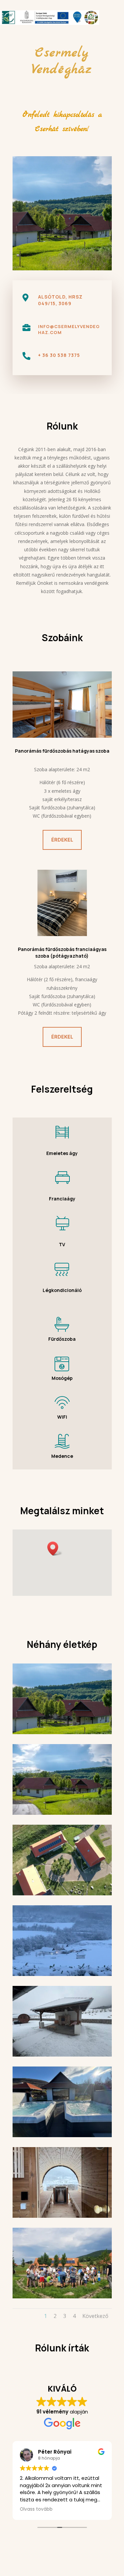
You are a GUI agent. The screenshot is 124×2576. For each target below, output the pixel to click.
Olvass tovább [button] (36, 2509)
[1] (62, 1813)
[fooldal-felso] (62, 1732)
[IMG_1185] (62, 2055)
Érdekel (62, 840)
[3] (62, 1894)
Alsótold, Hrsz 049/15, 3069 (60, 300)
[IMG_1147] (62, 2135)
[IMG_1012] (62, 2216)
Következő (95, 2316)
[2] (62, 2297)
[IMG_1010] (62, 1974)
